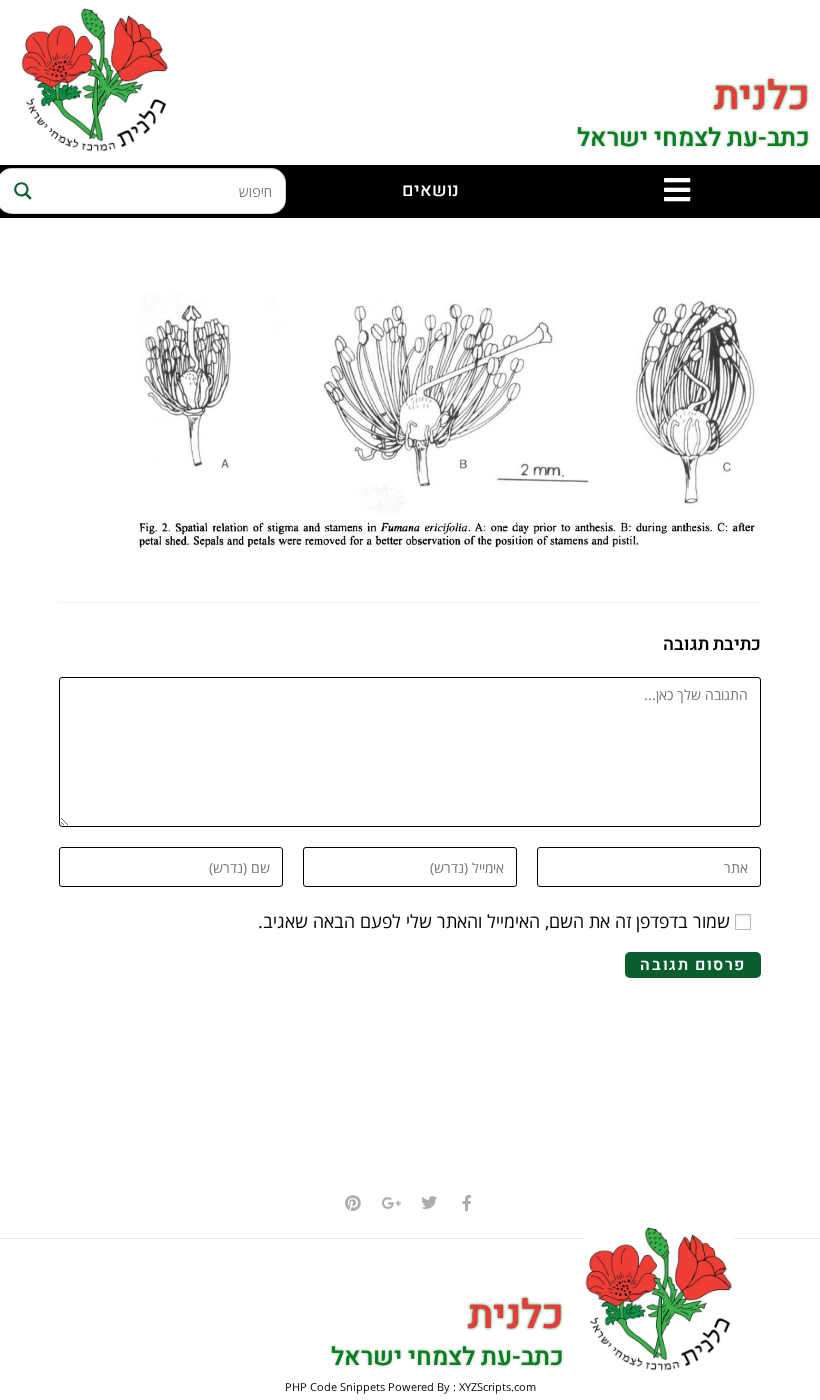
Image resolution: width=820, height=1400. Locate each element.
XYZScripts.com (497, 1386)
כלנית (762, 96)
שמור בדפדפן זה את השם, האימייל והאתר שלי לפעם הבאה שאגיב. (494, 921)
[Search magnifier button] (20, 191)
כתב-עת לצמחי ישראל (693, 138)
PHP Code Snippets (335, 1386)
